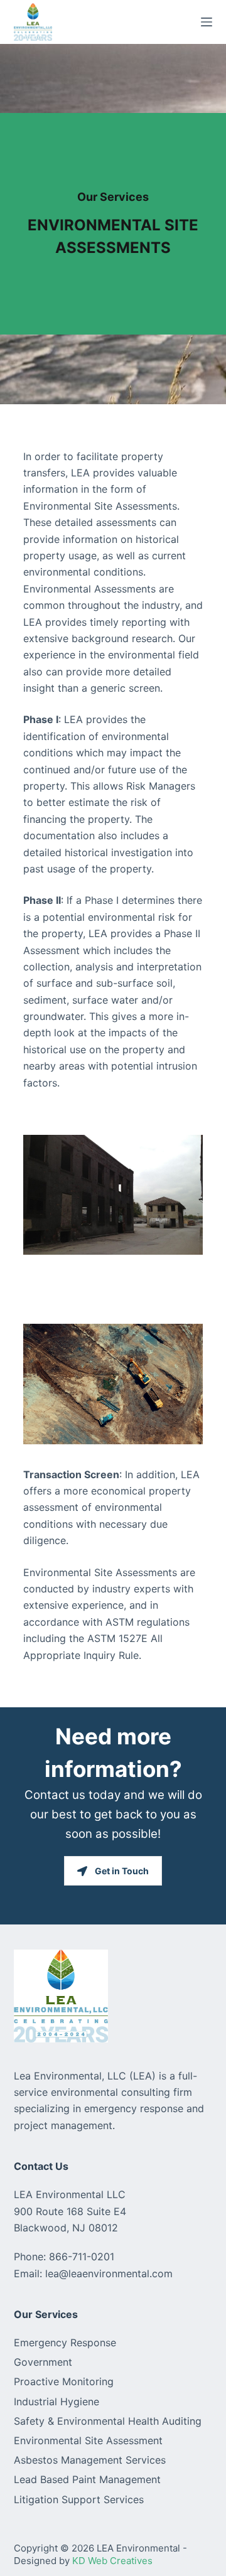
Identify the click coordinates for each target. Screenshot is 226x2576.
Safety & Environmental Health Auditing (108, 2421)
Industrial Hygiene (56, 2402)
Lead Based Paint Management (87, 2479)
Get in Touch (122, 1871)
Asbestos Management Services (90, 2460)
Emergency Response (65, 2343)
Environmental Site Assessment (88, 2440)
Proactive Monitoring (64, 2381)
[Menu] (207, 22)
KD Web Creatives (112, 2561)
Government (43, 2362)
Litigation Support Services (79, 2499)
